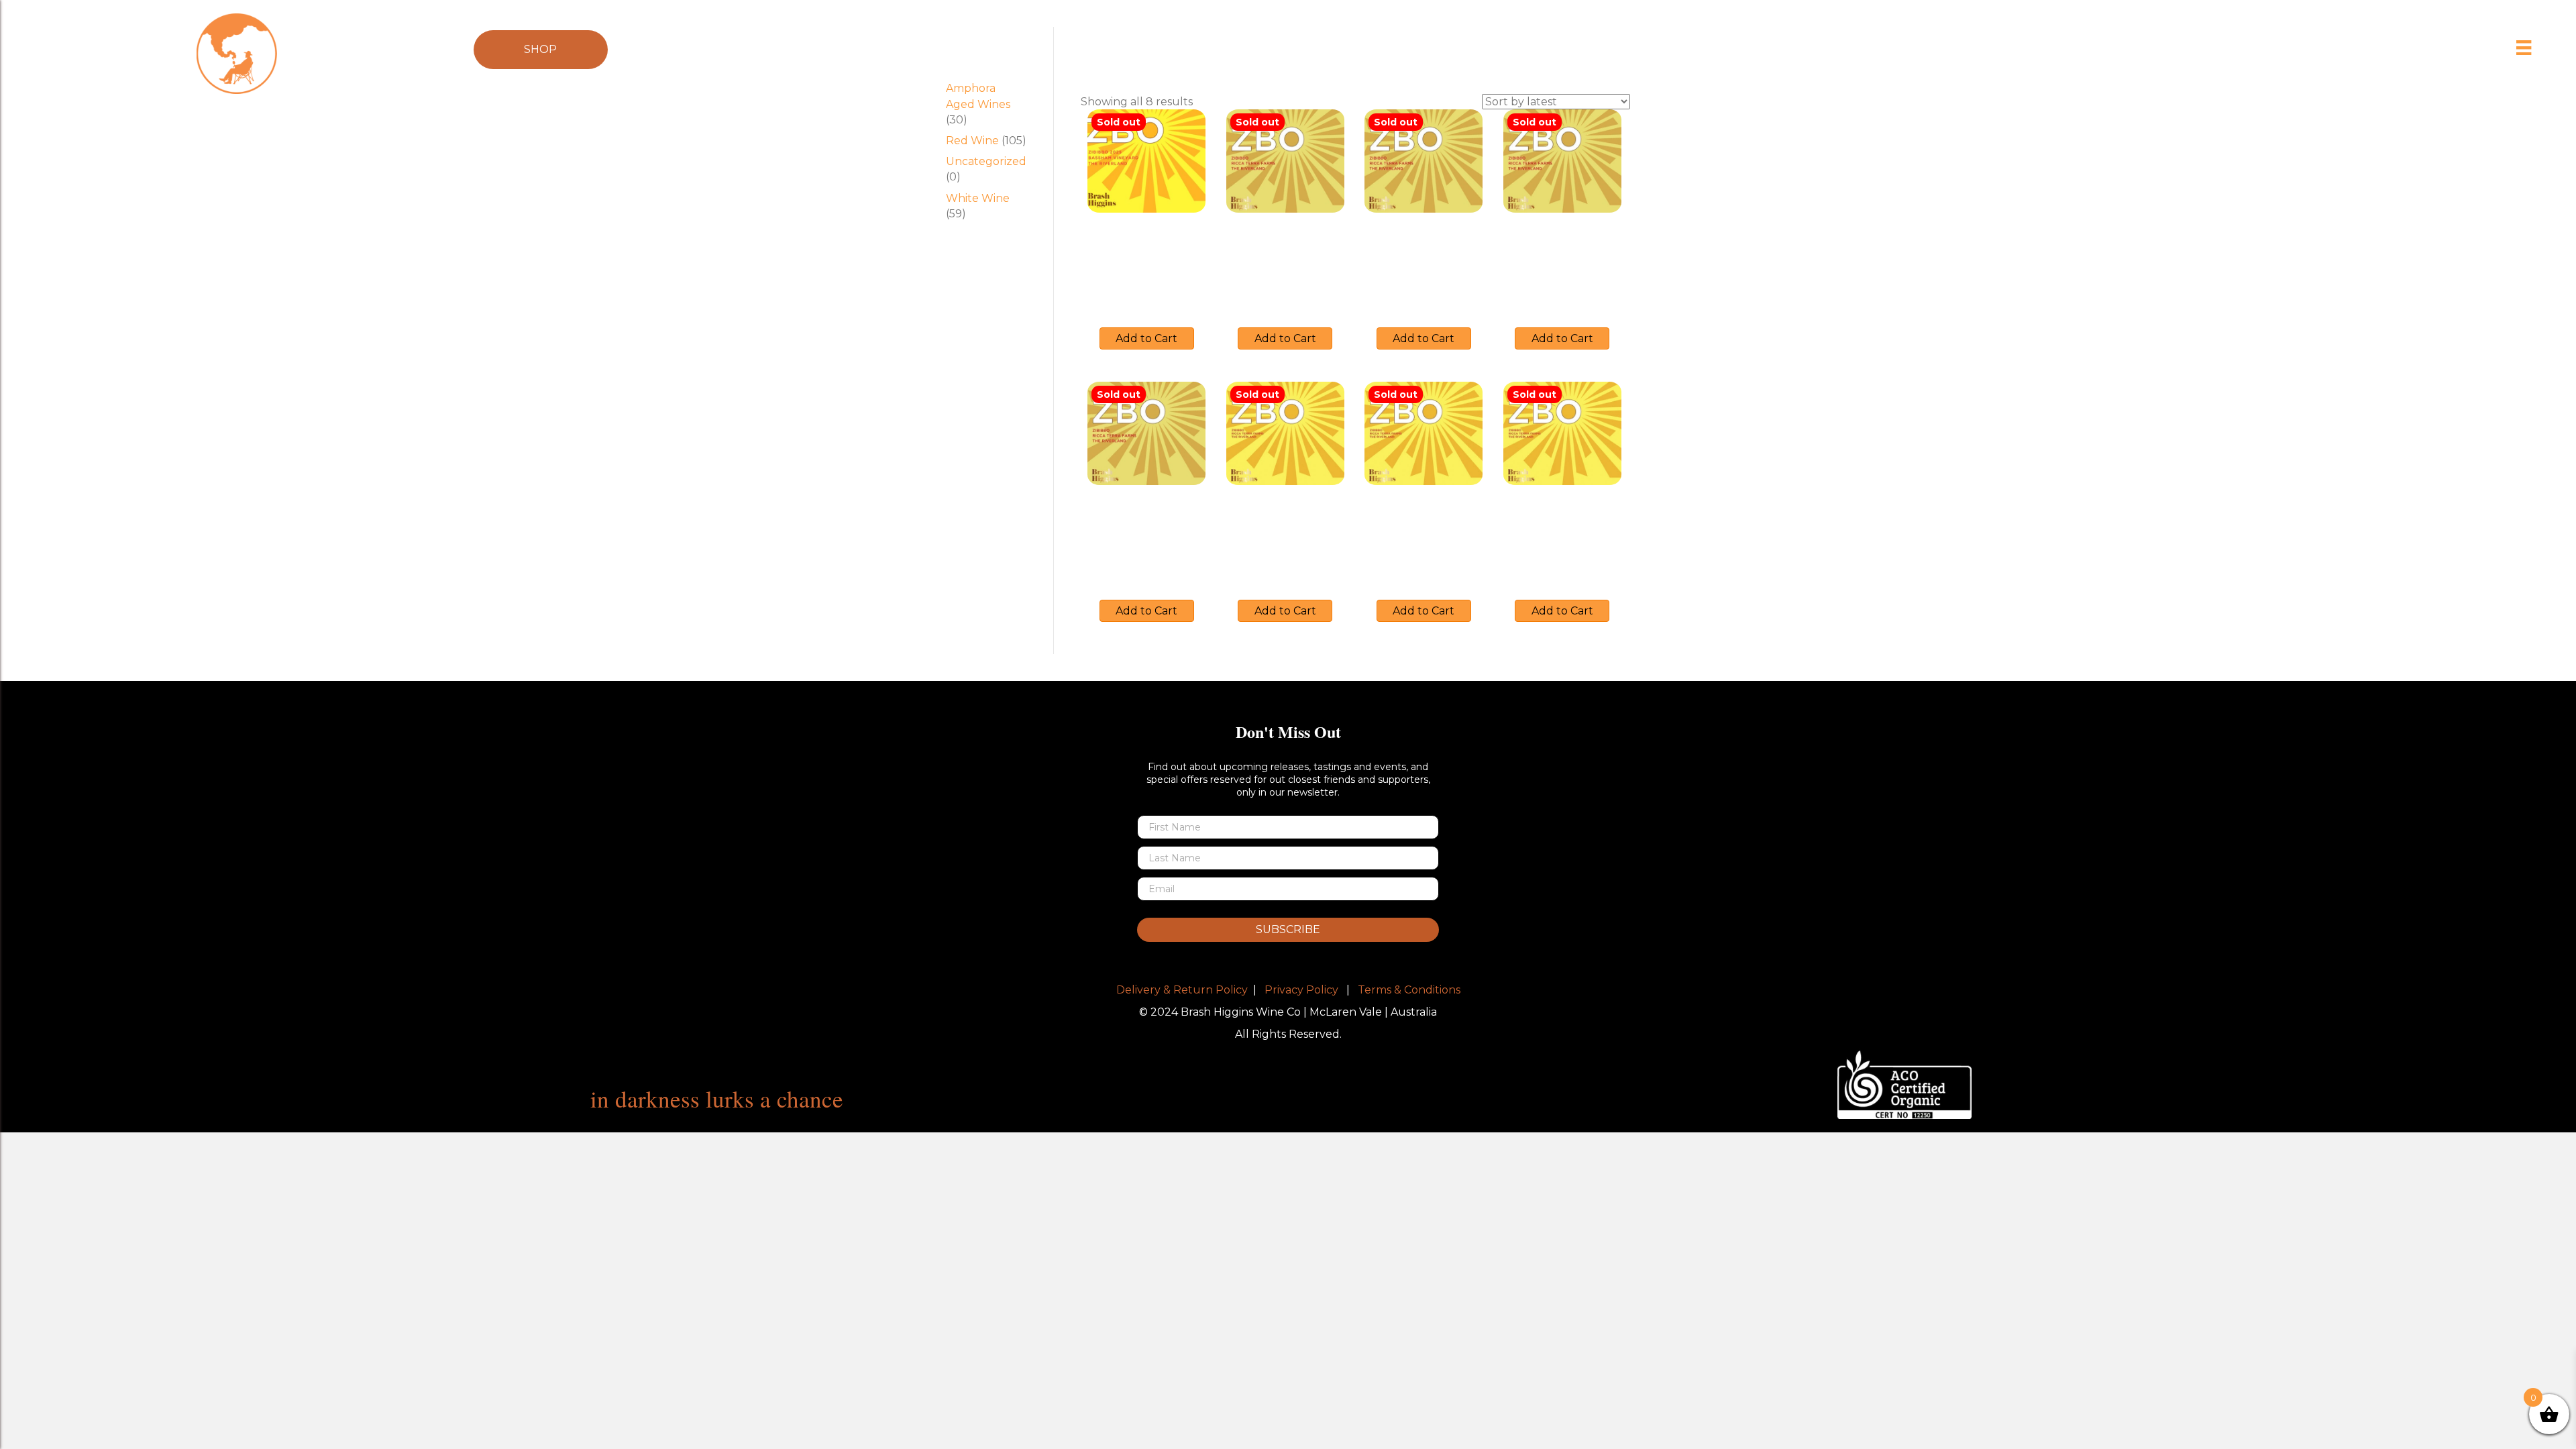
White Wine (978, 198)
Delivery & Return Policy (1182, 990)
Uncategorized (986, 161)
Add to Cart (1146, 338)
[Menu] (2524, 48)
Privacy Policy (1301, 990)
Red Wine (972, 141)
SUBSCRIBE (1288, 929)
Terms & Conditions (1409, 990)
